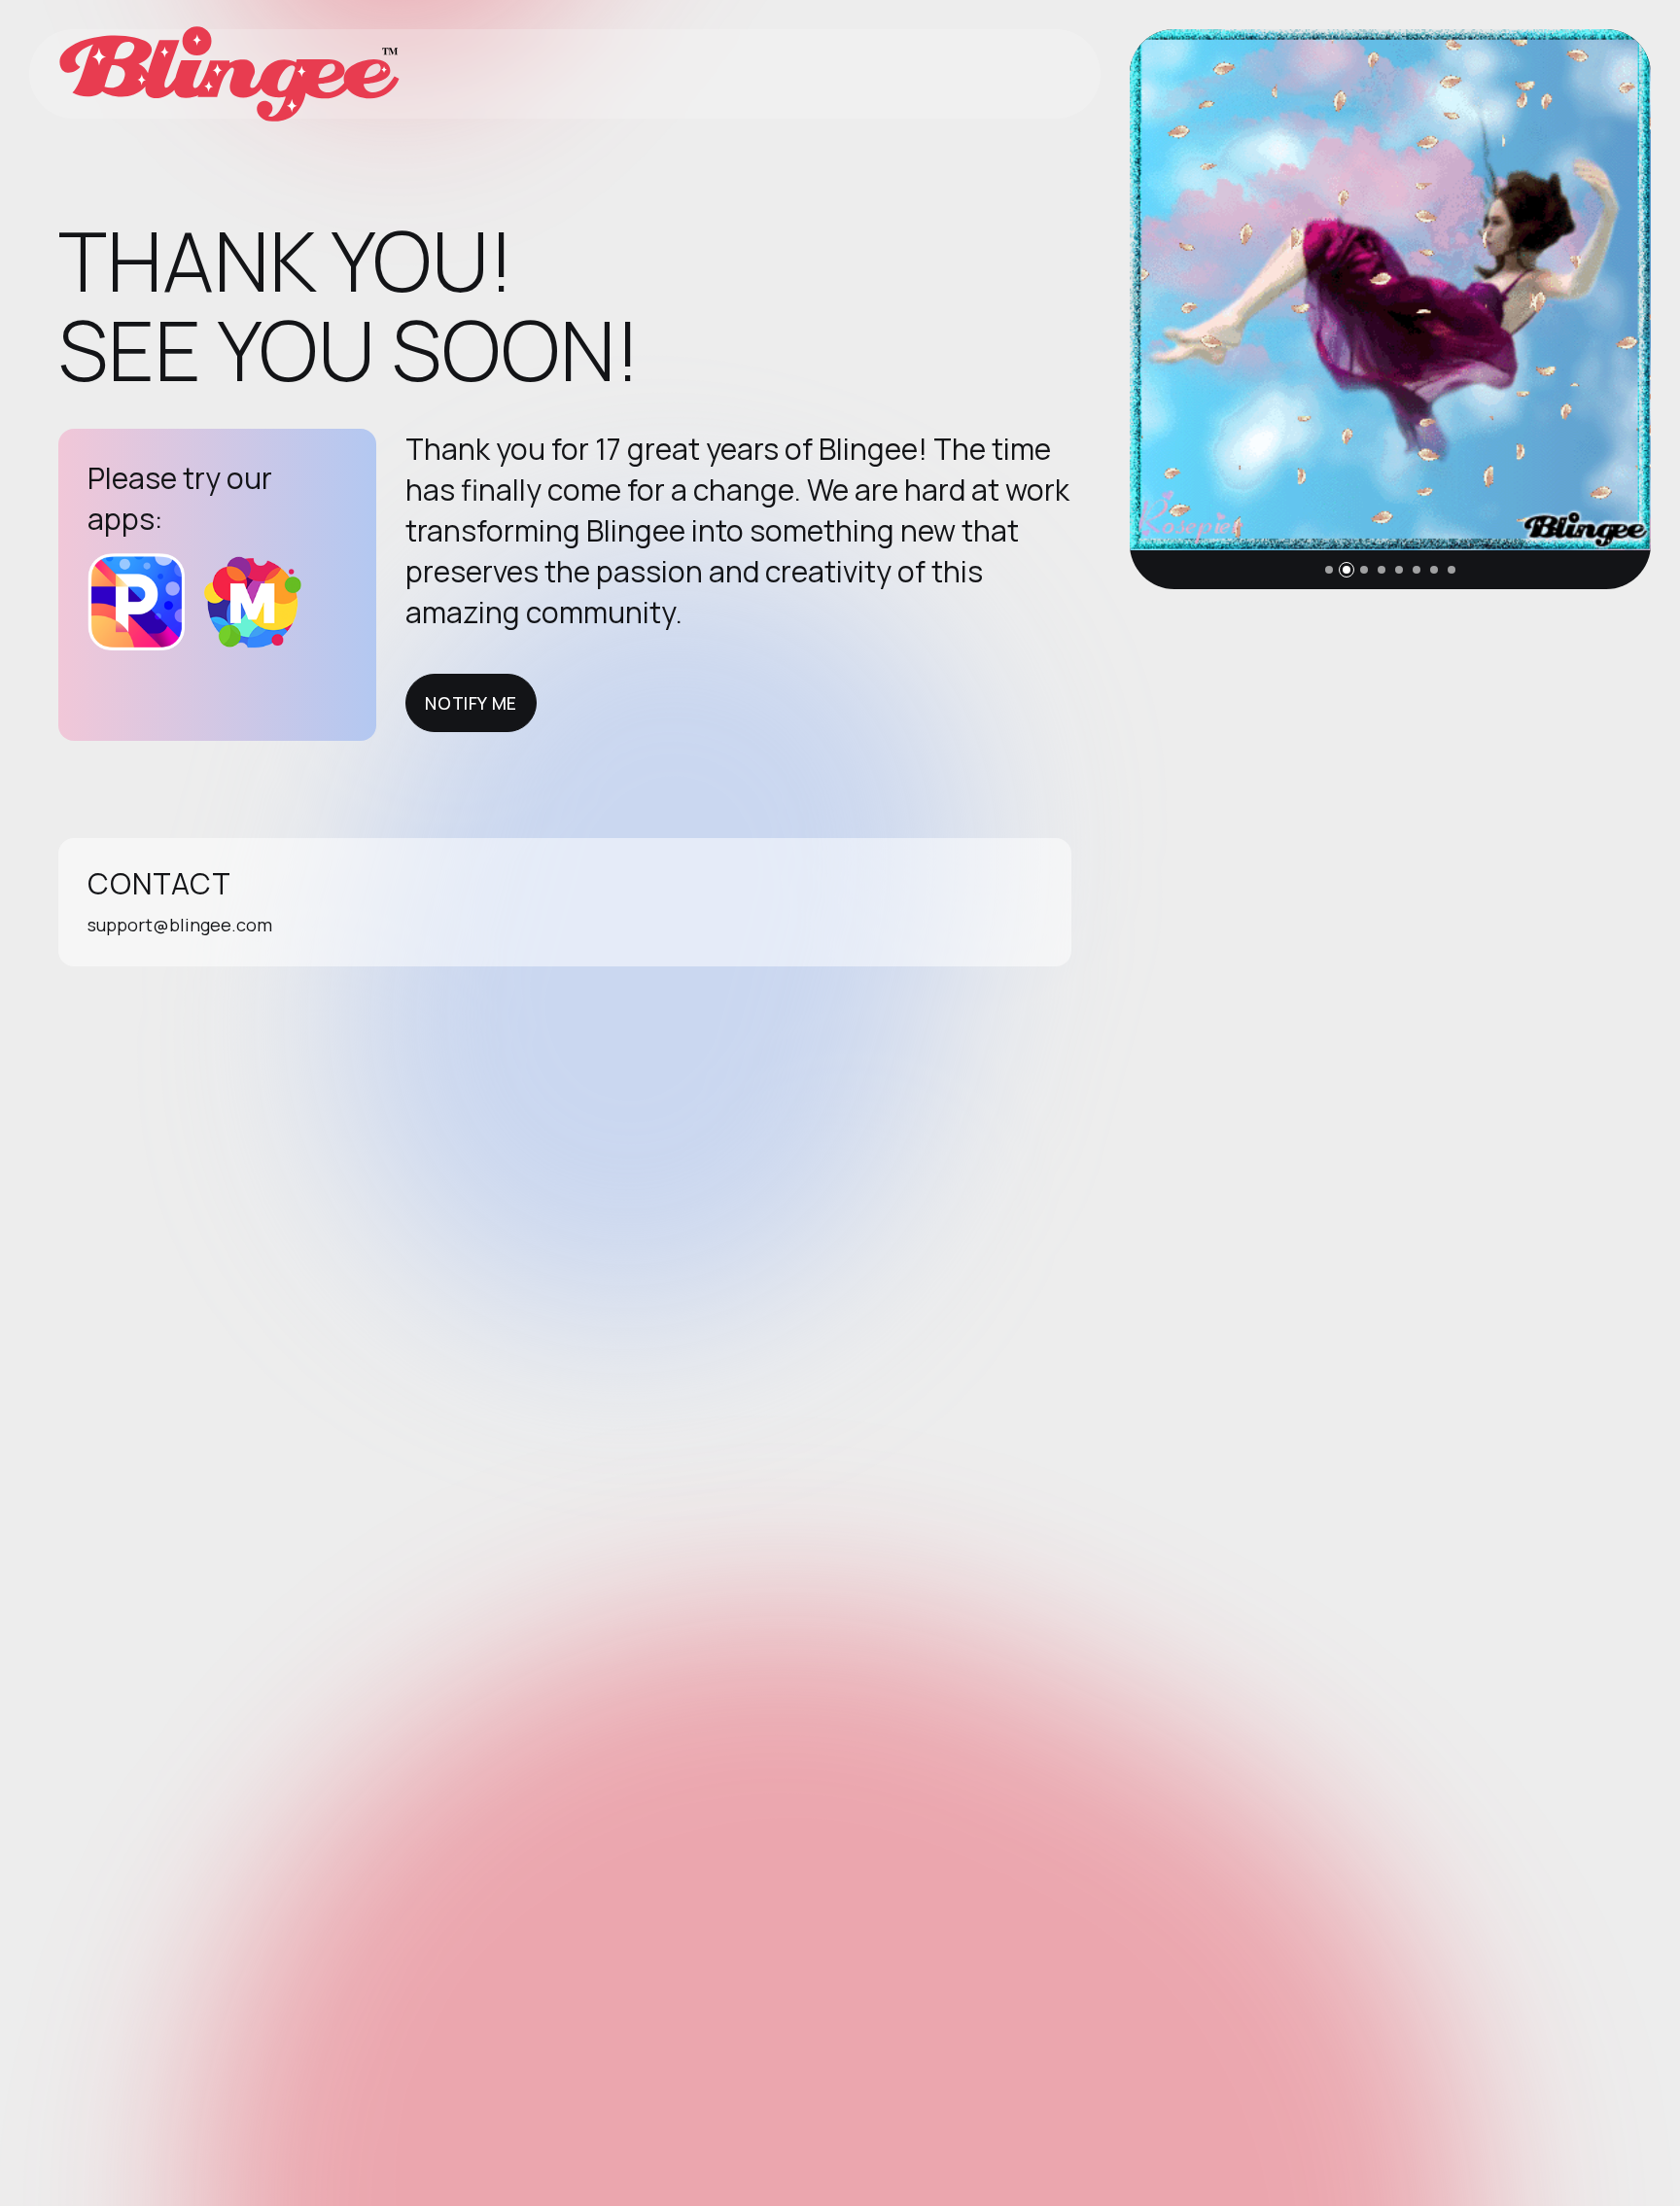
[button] (1329, 570)
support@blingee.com (180, 925)
